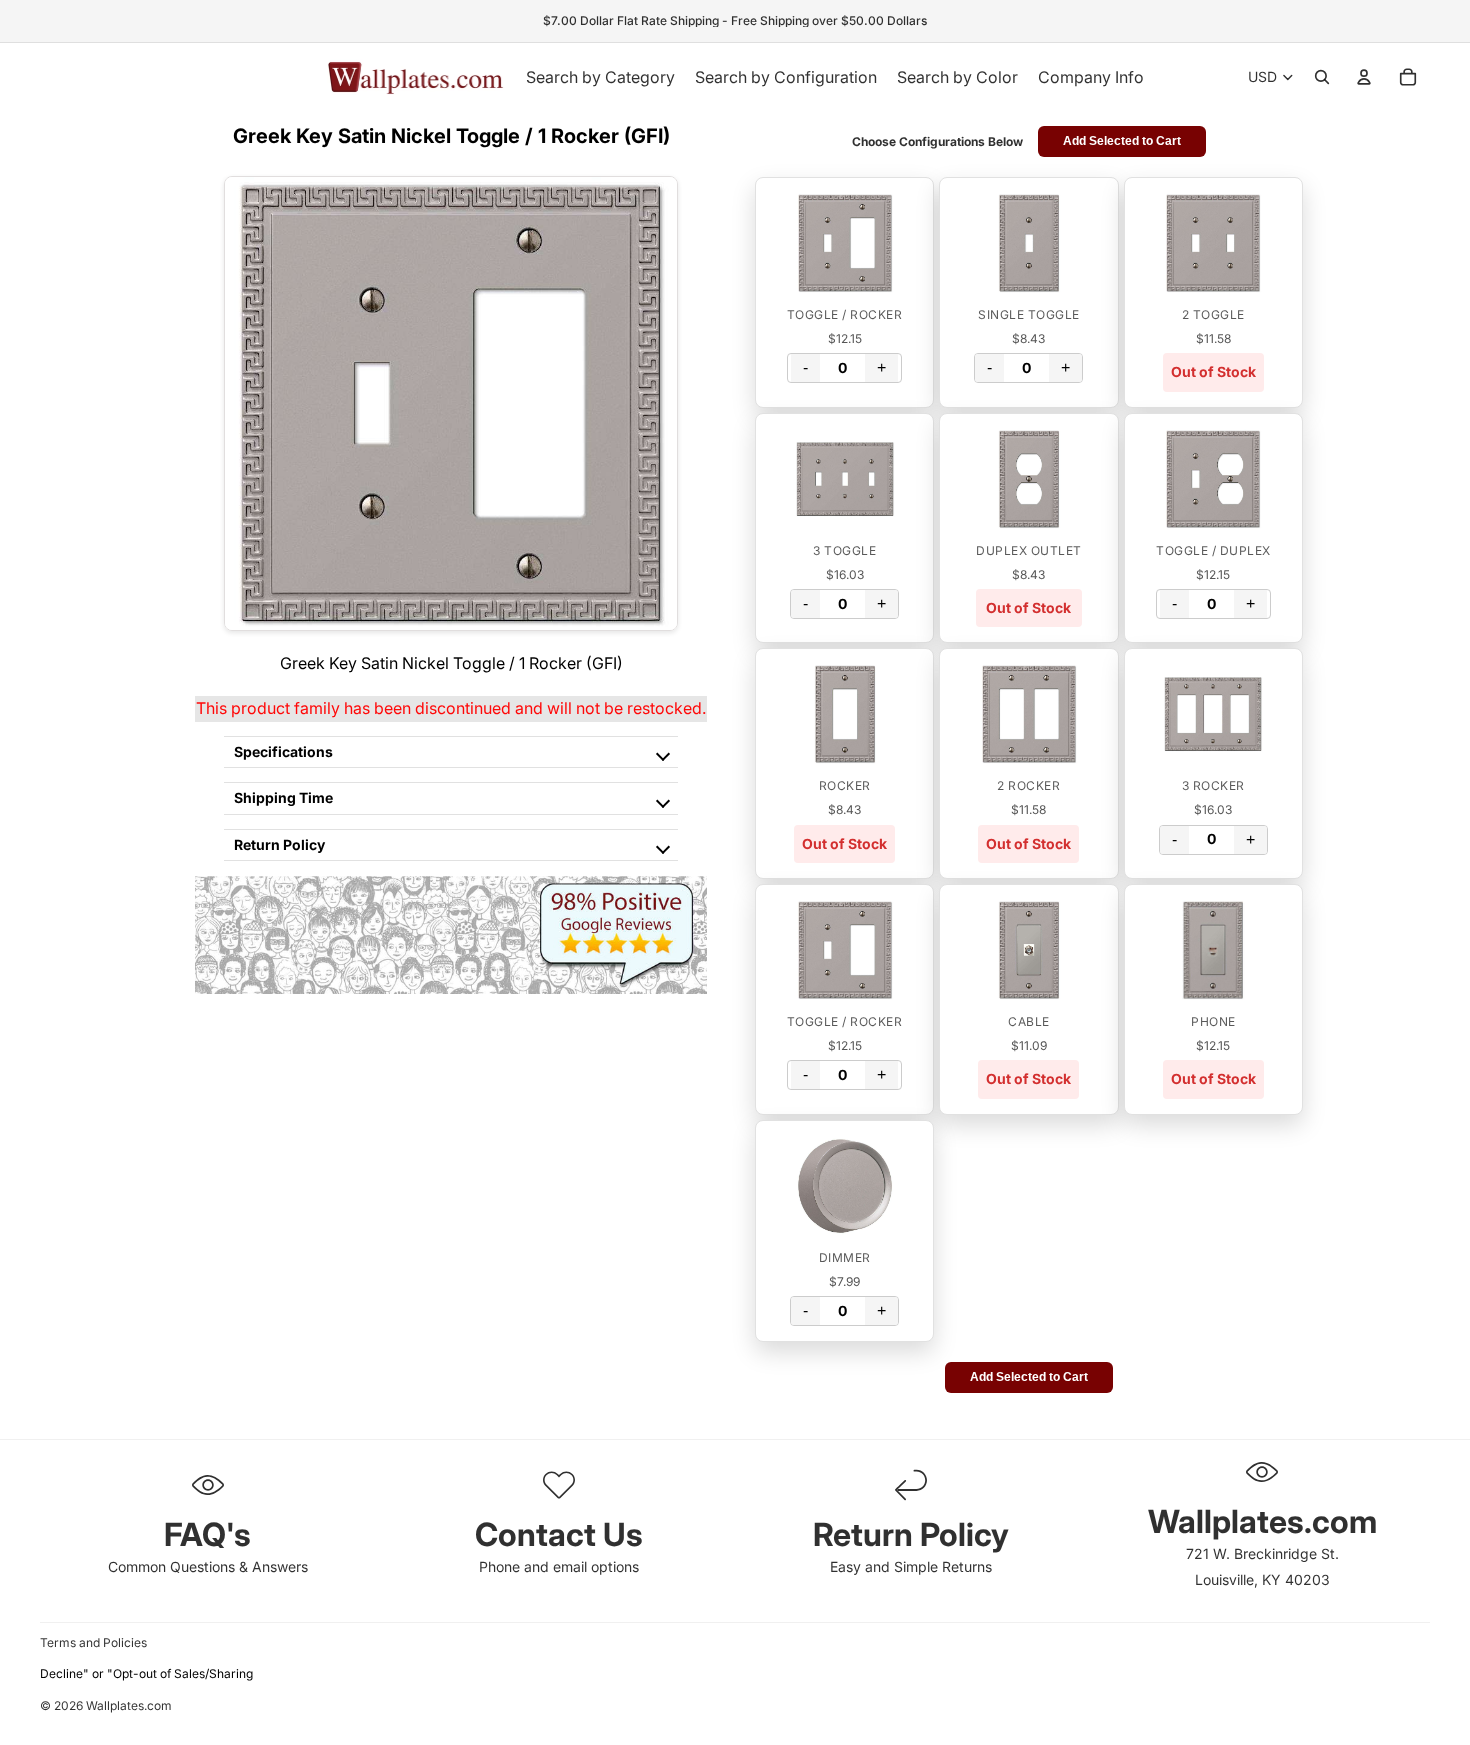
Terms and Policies (93, 1642)
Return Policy (279, 844)
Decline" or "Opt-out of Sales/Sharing (146, 1673)
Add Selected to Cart (1122, 141)
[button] (844, 243)
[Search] (1322, 77)
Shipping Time (283, 797)
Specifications (283, 751)
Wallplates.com (129, 1705)
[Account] (1364, 77)
